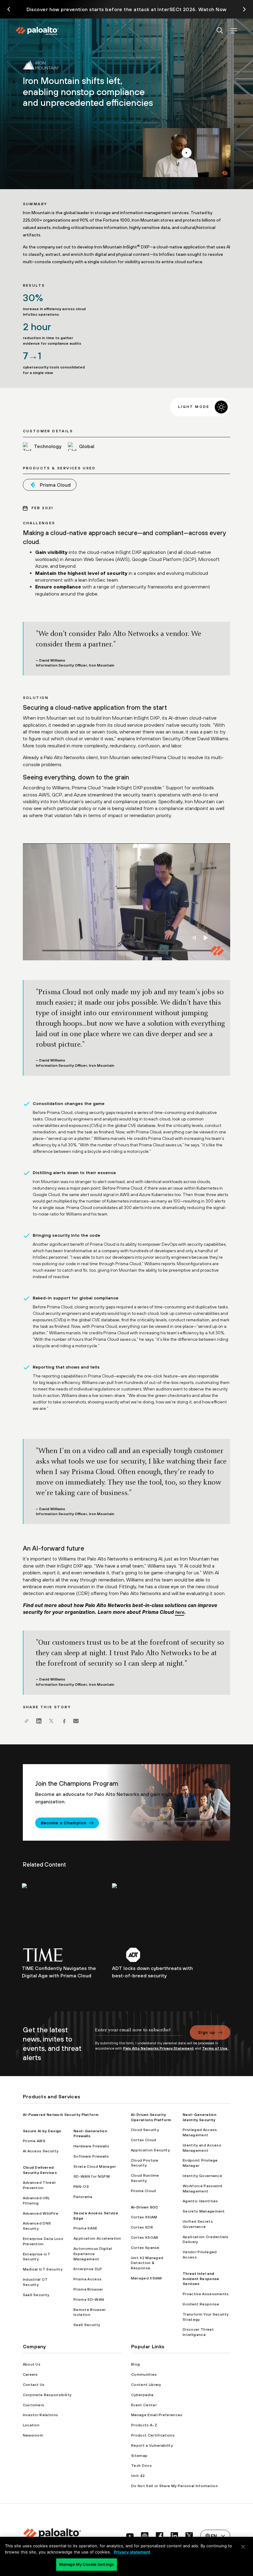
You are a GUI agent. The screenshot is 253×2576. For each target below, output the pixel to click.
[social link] (130, 2536)
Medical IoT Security (43, 2269)
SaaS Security (36, 2295)
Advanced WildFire (41, 2213)
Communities (144, 2374)
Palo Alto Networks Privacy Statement (158, 2048)
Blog (135, 2364)
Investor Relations (41, 2415)
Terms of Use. (215, 2048)
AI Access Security (41, 2151)
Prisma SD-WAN (89, 2300)
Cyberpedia (142, 2395)
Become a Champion (64, 1823)
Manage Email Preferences (157, 2415)
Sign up (206, 2032)
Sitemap (139, 2456)
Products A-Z (144, 2425)
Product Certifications (153, 2435)
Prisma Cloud (143, 2191)
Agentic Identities (200, 2201)
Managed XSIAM (146, 2278)
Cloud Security (145, 2130)
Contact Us (34, 2385)
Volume (195, 938)
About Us (32, 2364)
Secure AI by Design (42, 2131)
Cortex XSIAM (144, 2217)
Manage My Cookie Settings (87, 2564)
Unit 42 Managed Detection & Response (147, 2263)
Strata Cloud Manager (95, 2167)
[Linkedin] (39, 1721)
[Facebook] (64, 1721)
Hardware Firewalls (91, 2146)
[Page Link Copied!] (27, 1721)
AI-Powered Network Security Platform (61, 2115)
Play (206, 938)
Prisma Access (87, 2279)
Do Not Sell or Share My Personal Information (174, 2486)
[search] (220, 31)
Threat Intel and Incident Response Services (201, 2279)
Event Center (144, 2405)
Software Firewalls (91, 2156)
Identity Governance (202, 2176)
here (180, 1612)
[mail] (76, 1721)
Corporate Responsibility (47, 2395)
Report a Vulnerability (152, 2445)
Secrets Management (204, 2211)
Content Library (146, 2385)
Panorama (83, 2197)
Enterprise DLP (88, 2269)
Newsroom (33, 2435)
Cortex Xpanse (145, 2248)
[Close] (243, 2547)
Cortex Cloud (144, 2140)
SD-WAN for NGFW (92, 2176)
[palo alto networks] (37, 31)
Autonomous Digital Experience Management (93, 2254)
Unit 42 (138, 2476)
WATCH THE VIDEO (186, 153)
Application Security (150, 2150)
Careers (30, 2374)
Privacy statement (132, 2552)
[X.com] (51, 1721)
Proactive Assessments (206, 2294)
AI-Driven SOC (145, 2207)
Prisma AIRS (34, 2141)
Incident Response (201, 2304)
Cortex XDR (142, 2227)
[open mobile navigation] (234, 31)
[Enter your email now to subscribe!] (139, 2033)
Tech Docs (141, 2466)
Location (31, 2425)
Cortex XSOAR (145, 2237)
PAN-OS (81, 2187)
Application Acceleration (97, 2238)
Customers (34, 2405)
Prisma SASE (85, 2228)
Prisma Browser (88, 2289)
